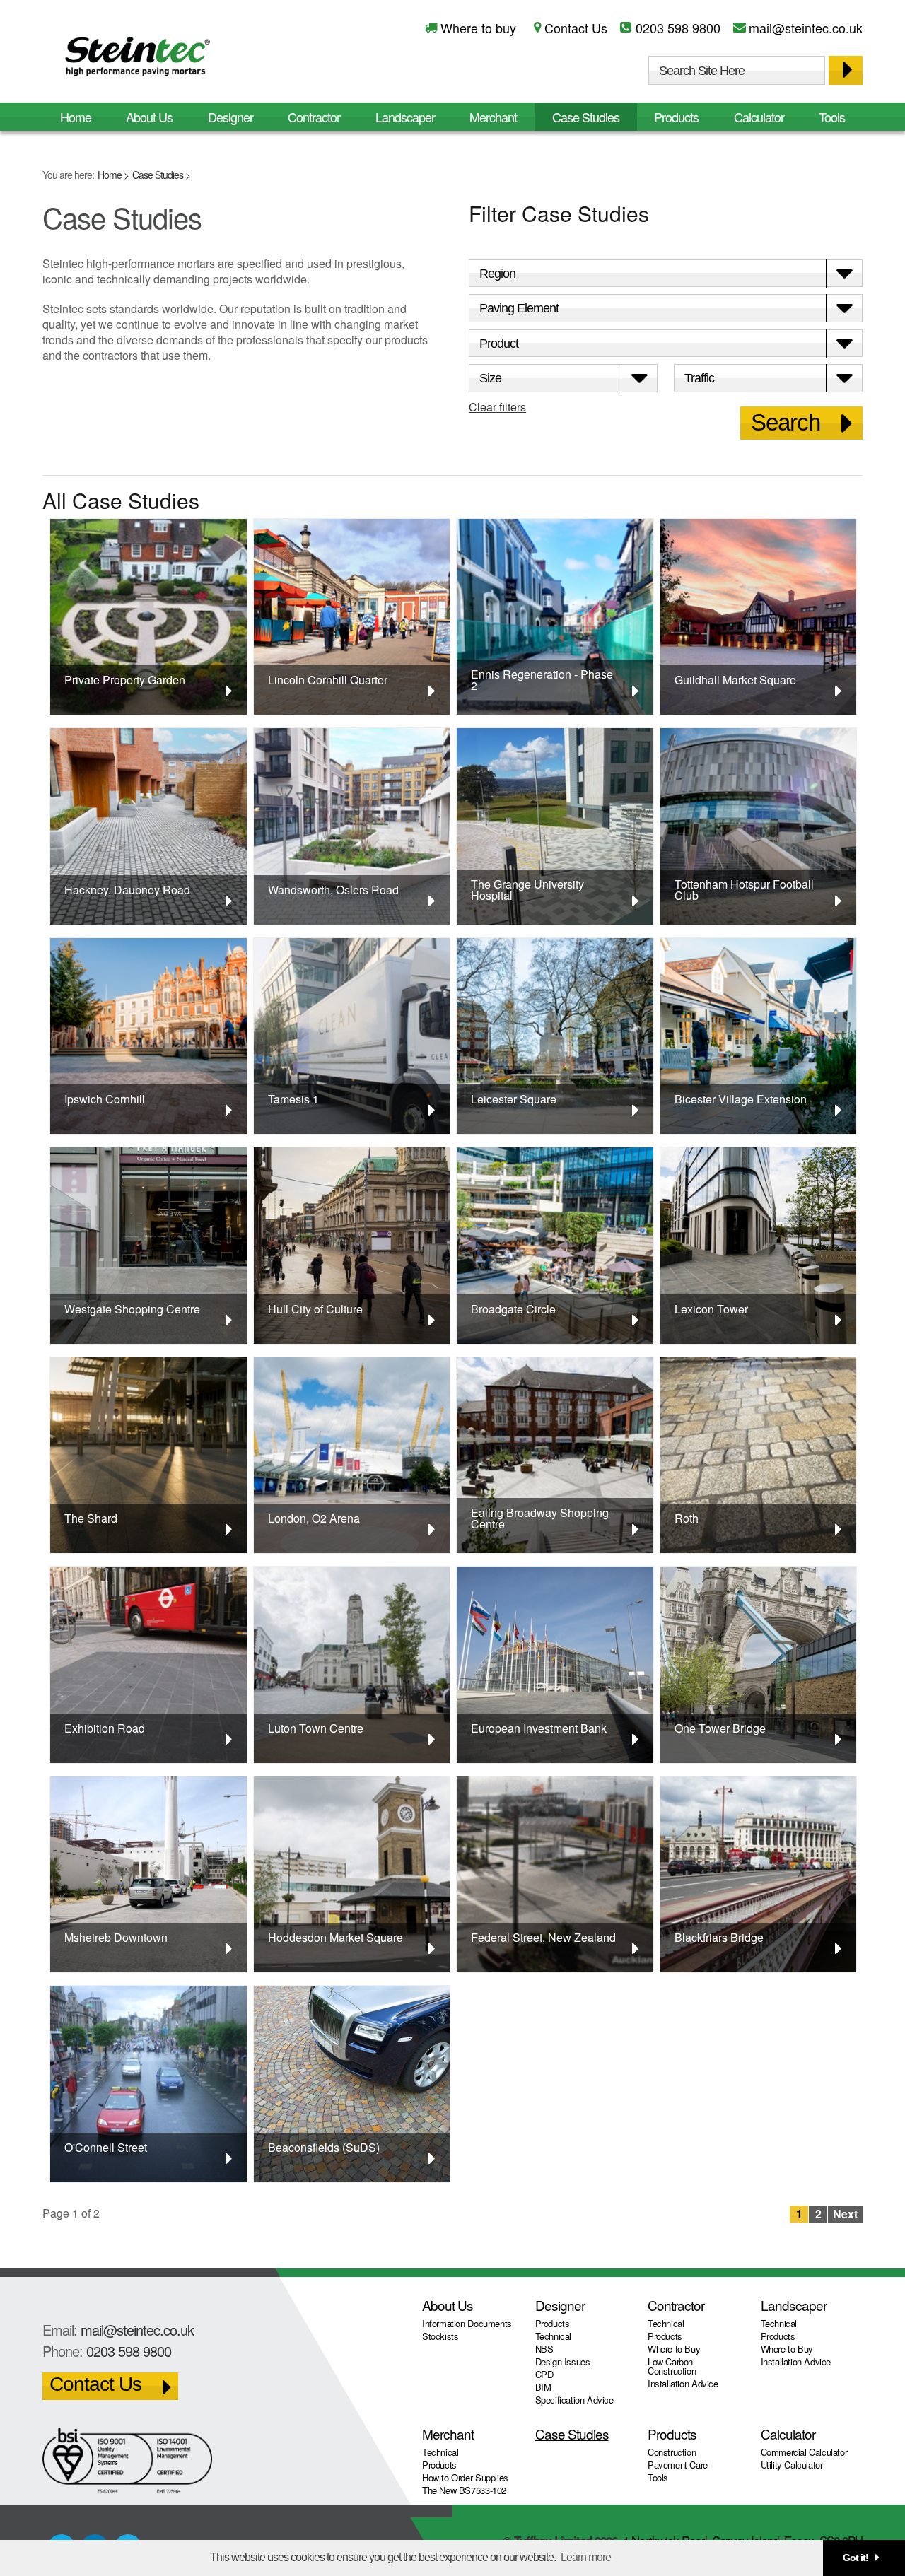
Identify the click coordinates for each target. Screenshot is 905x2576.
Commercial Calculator (804, 2452)
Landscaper (405, 117)
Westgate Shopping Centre (132, 1309)
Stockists (440, 2336)
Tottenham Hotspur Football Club (744, 890)
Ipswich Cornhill (105, 1099)
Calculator (759, 117)
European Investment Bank (539, 1728)
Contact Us (576, 28)
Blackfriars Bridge (719, 1937)
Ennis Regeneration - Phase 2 (542, 680)
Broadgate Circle (513, 1309)
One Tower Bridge (720, 1728)
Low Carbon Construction (672, 2366)
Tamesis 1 (293, 1099)
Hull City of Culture (315, 1309)
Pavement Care (678, 2465)
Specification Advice (574, 2400)
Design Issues (563, 2361)
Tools (832, 117)
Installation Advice (683, 2383)
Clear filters (497, 407)
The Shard (91, 1518)
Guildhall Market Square (735, 680)
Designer (230, 117)
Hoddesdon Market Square (335, 1937)
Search (786, 422)
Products (676, 117)
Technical (554, 2336)
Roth (687, 1518)
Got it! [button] (856, 2558)
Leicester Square (514, 1099)
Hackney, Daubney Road (127, 890)
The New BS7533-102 (464, 2490)
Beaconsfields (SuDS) (324, 2147)
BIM (543, 2387)
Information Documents (467, 2323)
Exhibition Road (105, 1728)
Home (110, 175)
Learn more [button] (586, 2557)
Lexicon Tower (711, 1309)
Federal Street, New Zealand (543, 1937)
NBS (544, 2349)
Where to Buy (674, 2349)
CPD (544, 2374)
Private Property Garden (125, 680)
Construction (672, 2452)
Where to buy (478, 28)
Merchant (493, 117)
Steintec (138, 59)
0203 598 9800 (678, 28)
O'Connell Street (106, 2147)
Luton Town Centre (316, 1728)
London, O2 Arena (314, 1518)
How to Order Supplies (465, 2477)
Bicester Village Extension (741, 1099)
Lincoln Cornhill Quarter (328, 680)
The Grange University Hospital (527, 890)
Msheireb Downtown (116, 1937)
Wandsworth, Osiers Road (333, 890)
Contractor (314, 117)
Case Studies (158, 175)
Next (845, 2214)
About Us (149, 117)
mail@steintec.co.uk (806, 28)
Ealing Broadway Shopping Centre (540, 1518)
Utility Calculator (792, 2465)
